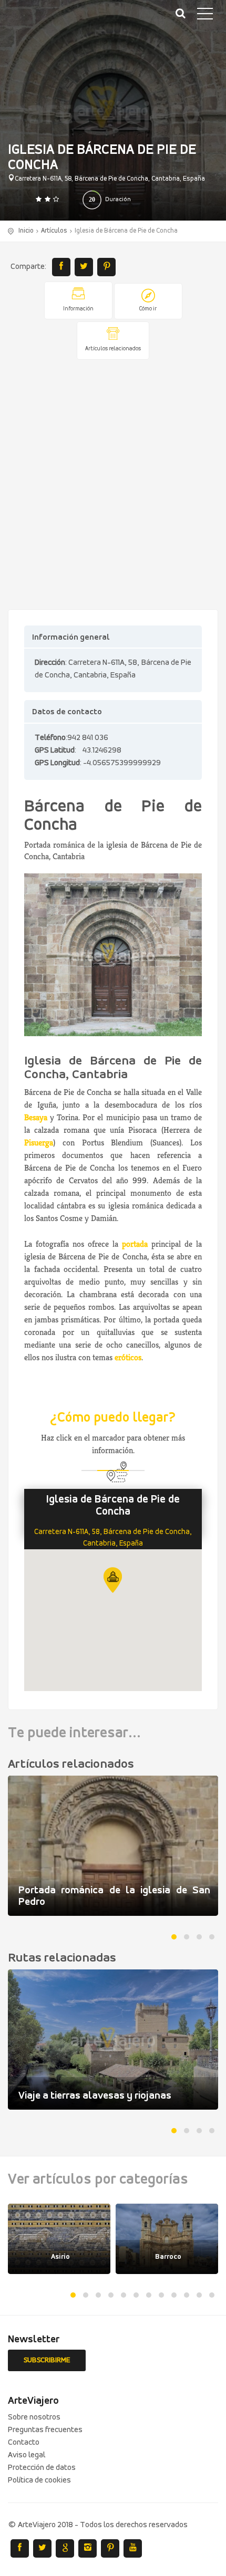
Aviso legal (27, 2455)
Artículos (54, 231)
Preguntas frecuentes (45, 2430)
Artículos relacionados (113, 349)
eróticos (128, 1357)
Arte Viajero (58, 21)
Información (78, 309)
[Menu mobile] (205, 16)
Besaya (36, 1117)
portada (135, 1244)
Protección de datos (42, 2468)
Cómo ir (148, 309)
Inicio (26, 231)
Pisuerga (39, 1143)
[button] (113, 1580)
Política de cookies (39, 2480)
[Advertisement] (113, 485)
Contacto (24, 2443)
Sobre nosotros (34, 2417)
